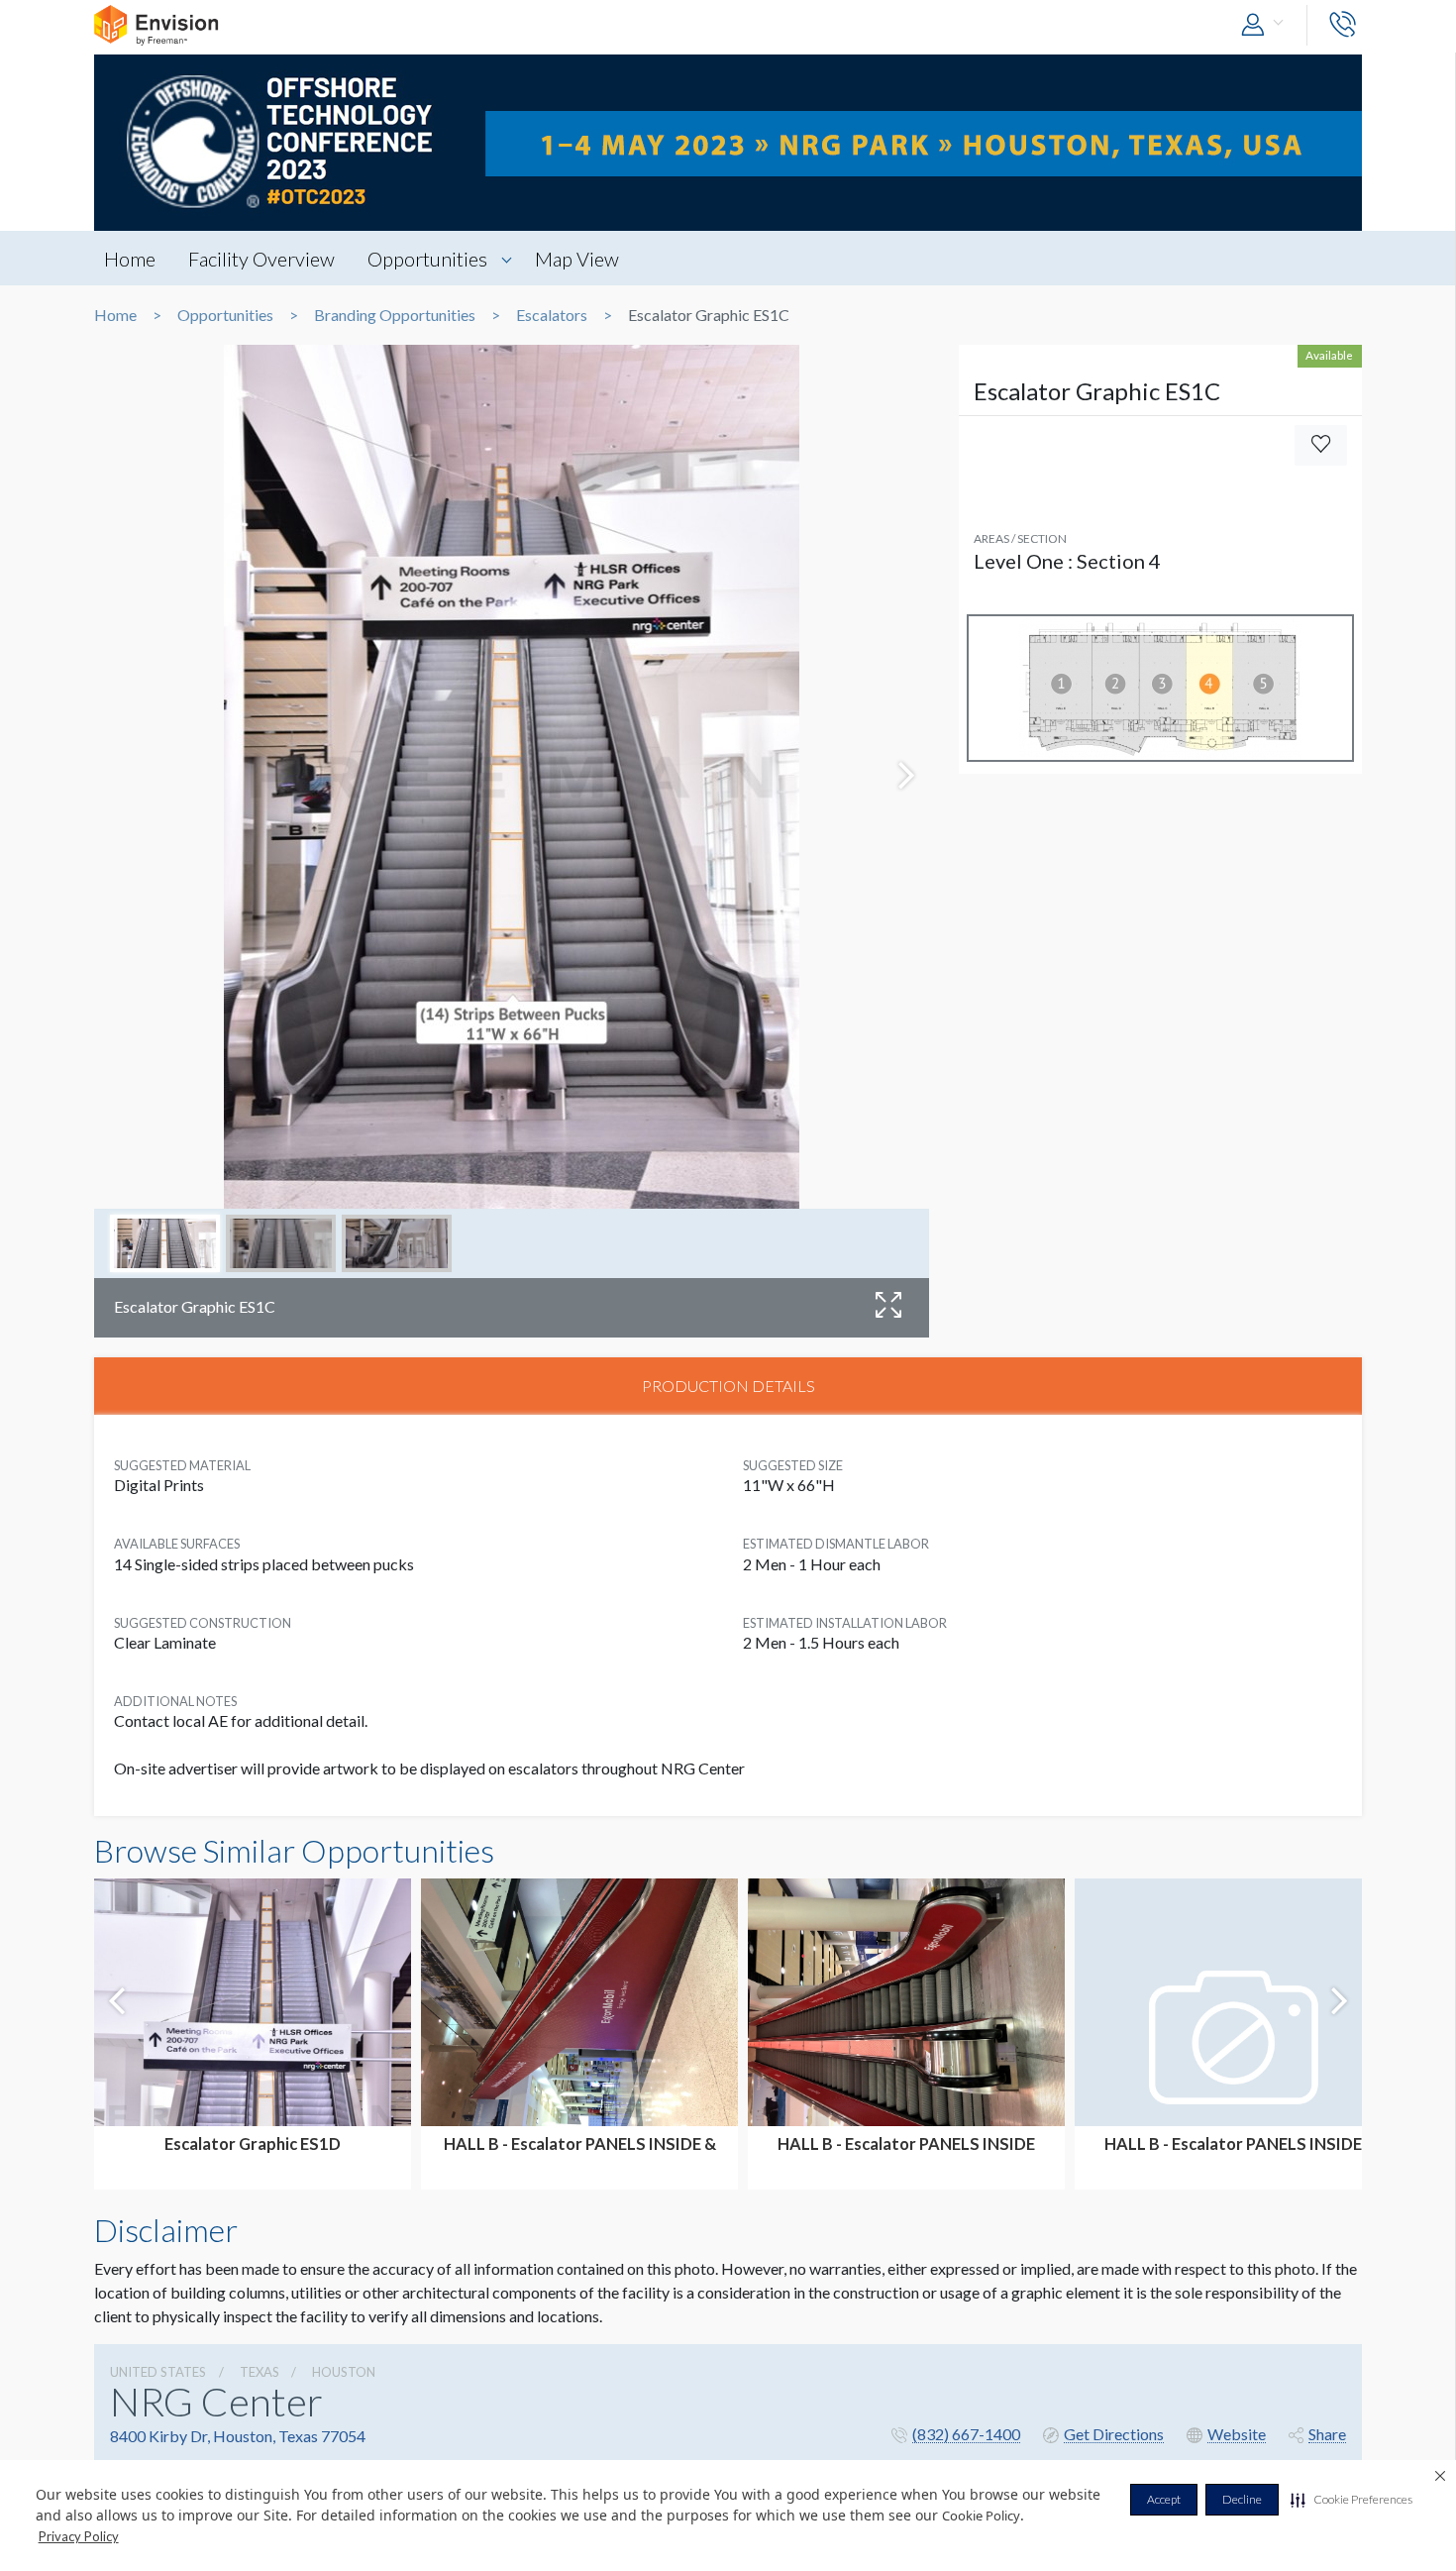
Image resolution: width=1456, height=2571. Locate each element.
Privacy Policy (79, 2536)
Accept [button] (1164, 2499)
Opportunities (427, 259)
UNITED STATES (158, 2372)
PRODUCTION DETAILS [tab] (728, 1386)
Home (130, 259)
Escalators (552, 315)
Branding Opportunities (395, 315)
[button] (1352, 2500)
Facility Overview (261, 259)
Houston (344, 2372)
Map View (577, 259)
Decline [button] (1242, 2499)
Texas (260, 2372)
